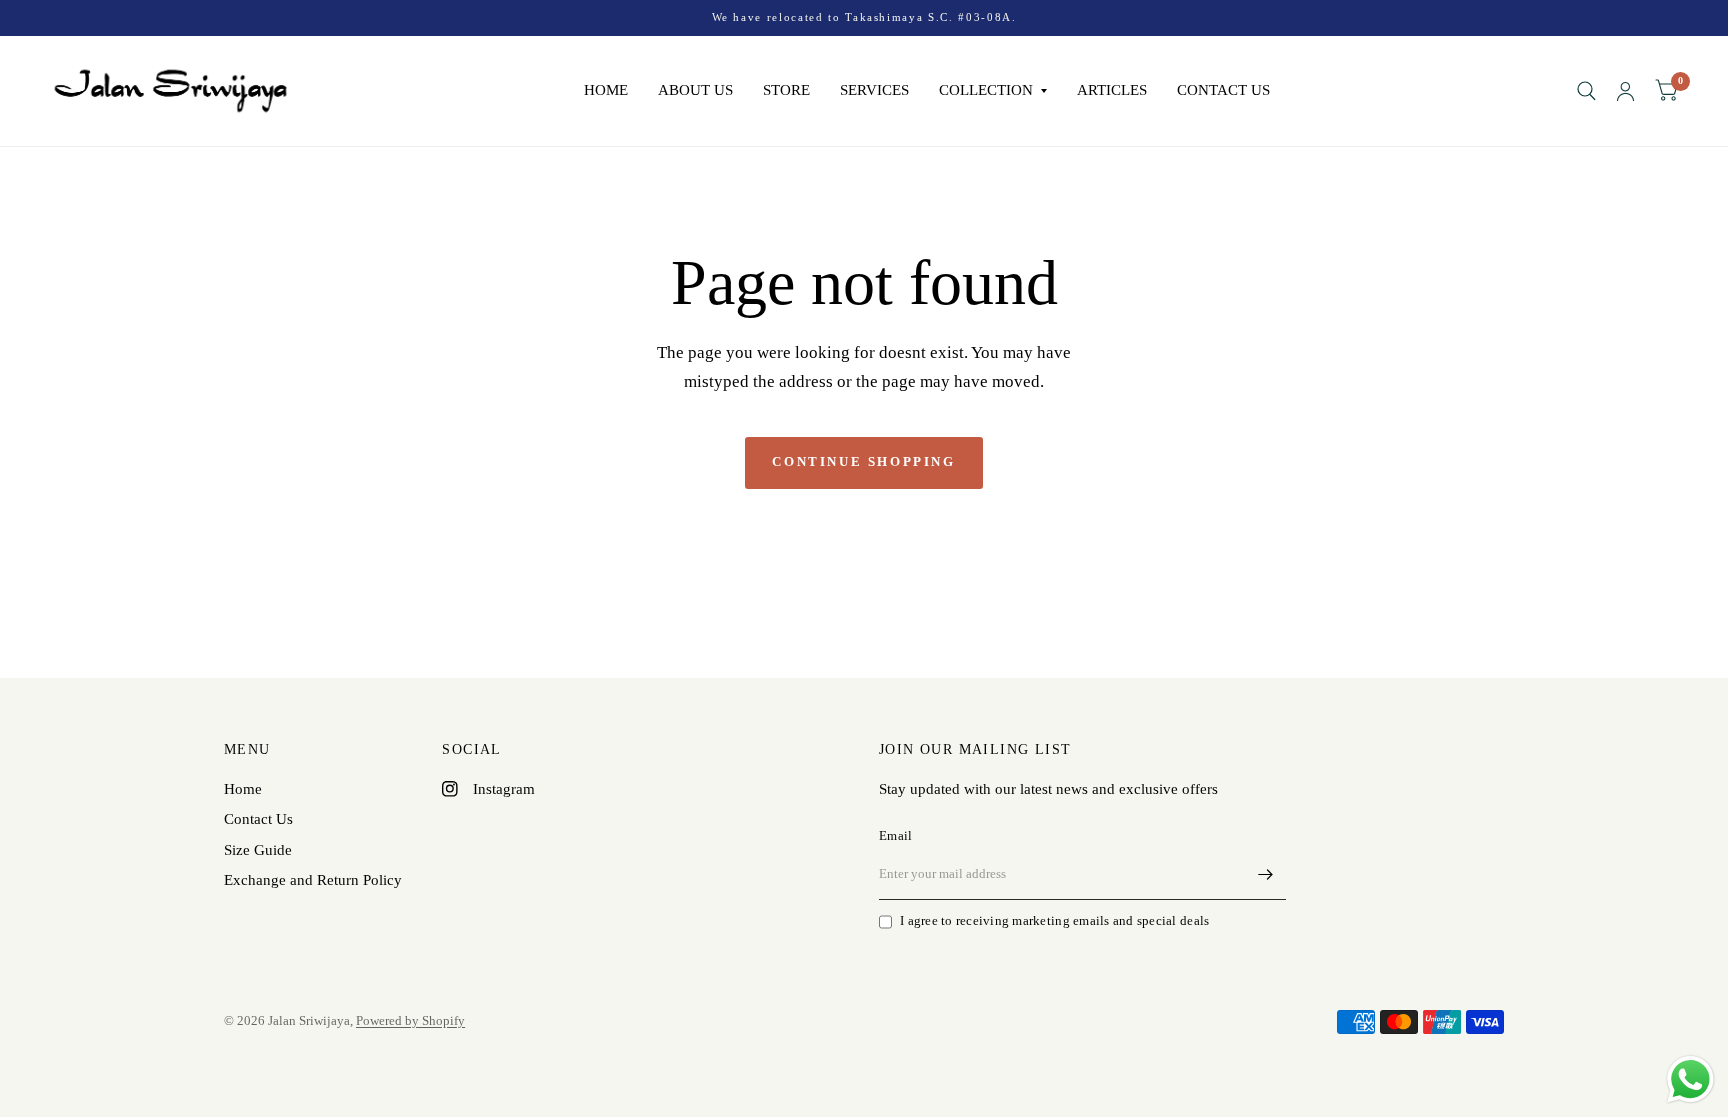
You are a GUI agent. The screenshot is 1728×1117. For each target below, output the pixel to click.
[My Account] (1625, 91)
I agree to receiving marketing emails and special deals (1054, 920)
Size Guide (258, 850)
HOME (606, 90)
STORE (786, 90)
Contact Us (258, 819)
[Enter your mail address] (1266, 874)
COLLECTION (986, 90)
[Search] (1586, 91)
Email (895, 835)
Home (243, 789)
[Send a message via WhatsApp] (1690, 1079)
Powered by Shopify (410, 1020)
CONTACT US (1223, 90)
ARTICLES (1112, 90)
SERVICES (874, 90)
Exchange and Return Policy (313, 880)
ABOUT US (695, 90)
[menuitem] (606, 91)
